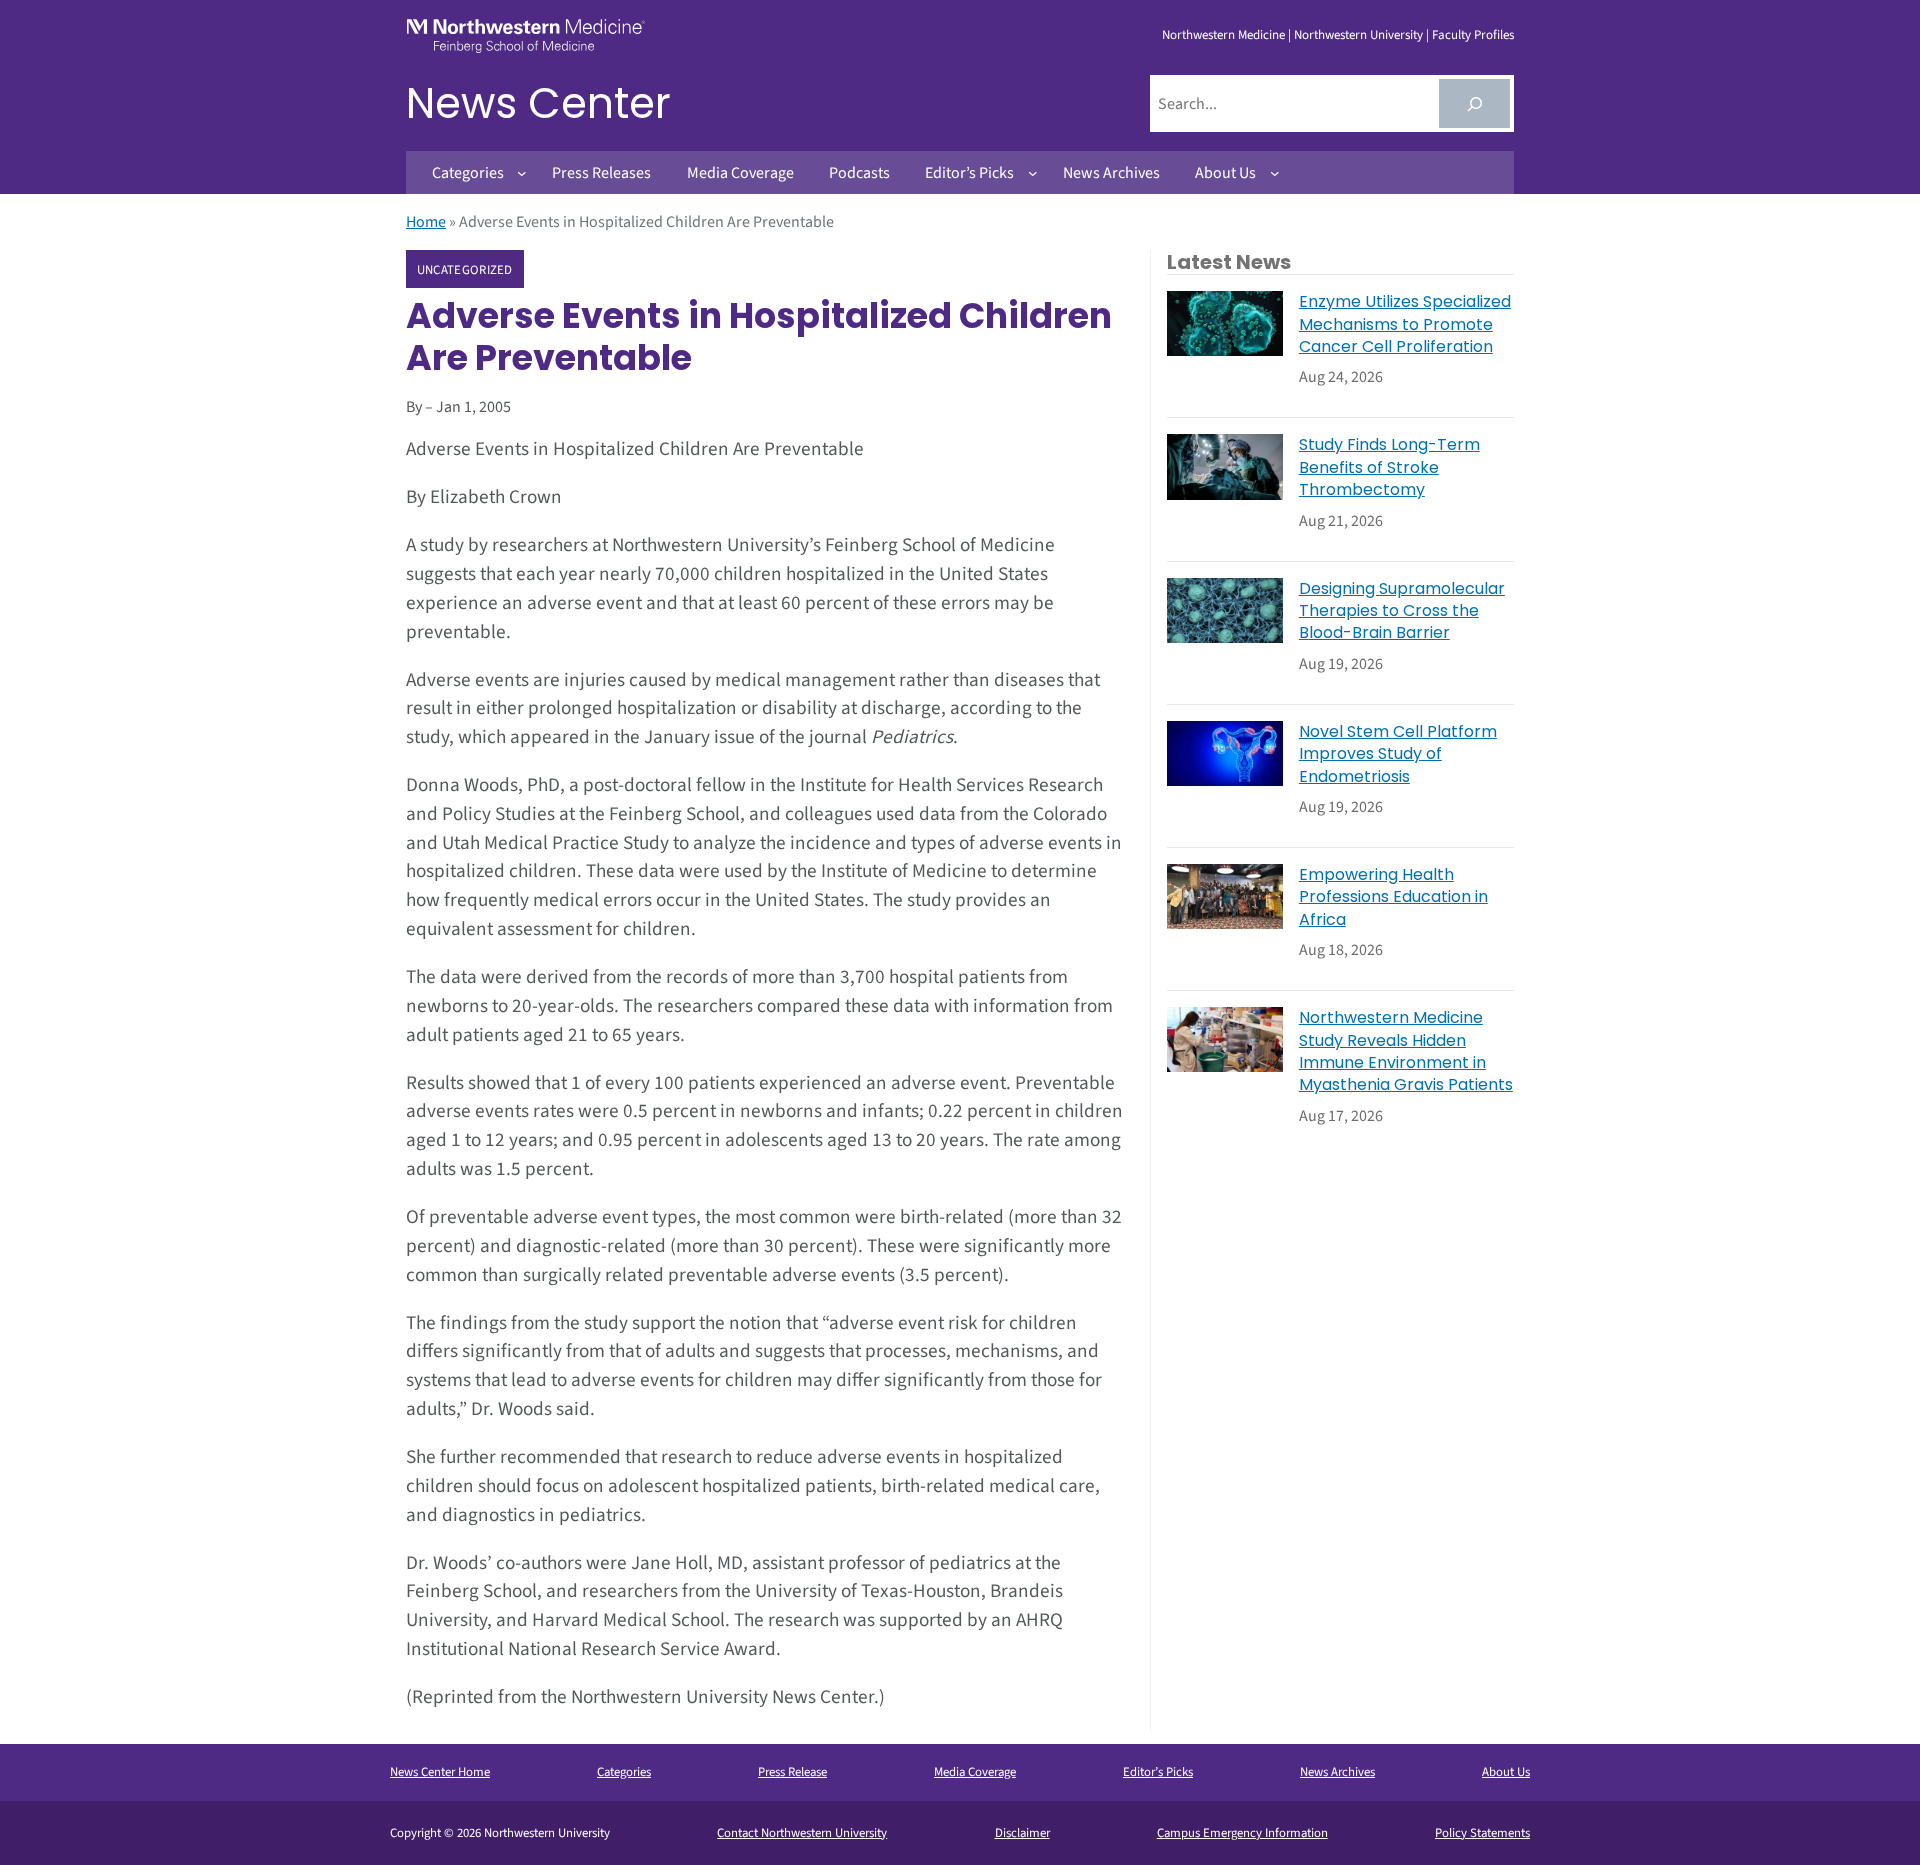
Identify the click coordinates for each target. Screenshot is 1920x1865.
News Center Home (440, 1772)
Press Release (792, 1772)
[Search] (1474, 103)
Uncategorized (465, 270)
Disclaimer (1022, 1833)
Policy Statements (1482, 1833)
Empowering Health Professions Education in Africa (1393, 897)
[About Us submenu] (1275, 173)
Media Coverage (975, 1772)
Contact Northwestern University (802, 1833)
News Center (538, 103)
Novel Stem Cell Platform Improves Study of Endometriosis (1398, 754)
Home (426, 222)
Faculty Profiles (1473, 35)
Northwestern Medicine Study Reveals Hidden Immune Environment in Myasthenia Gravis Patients (1406, 1051)
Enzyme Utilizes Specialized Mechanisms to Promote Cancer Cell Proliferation (1405, 324)
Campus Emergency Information (1242, 1833)
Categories (624, 1772)
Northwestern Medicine (1223, 35)
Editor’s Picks (1158, 1772)
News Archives (1337, 1772)
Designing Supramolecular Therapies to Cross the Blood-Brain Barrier (1402, 611)
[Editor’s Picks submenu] (1033, 173)
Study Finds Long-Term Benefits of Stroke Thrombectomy (1389, 467)
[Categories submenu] (522, 173)
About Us (1506, 1772)
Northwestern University (1358, 35)
